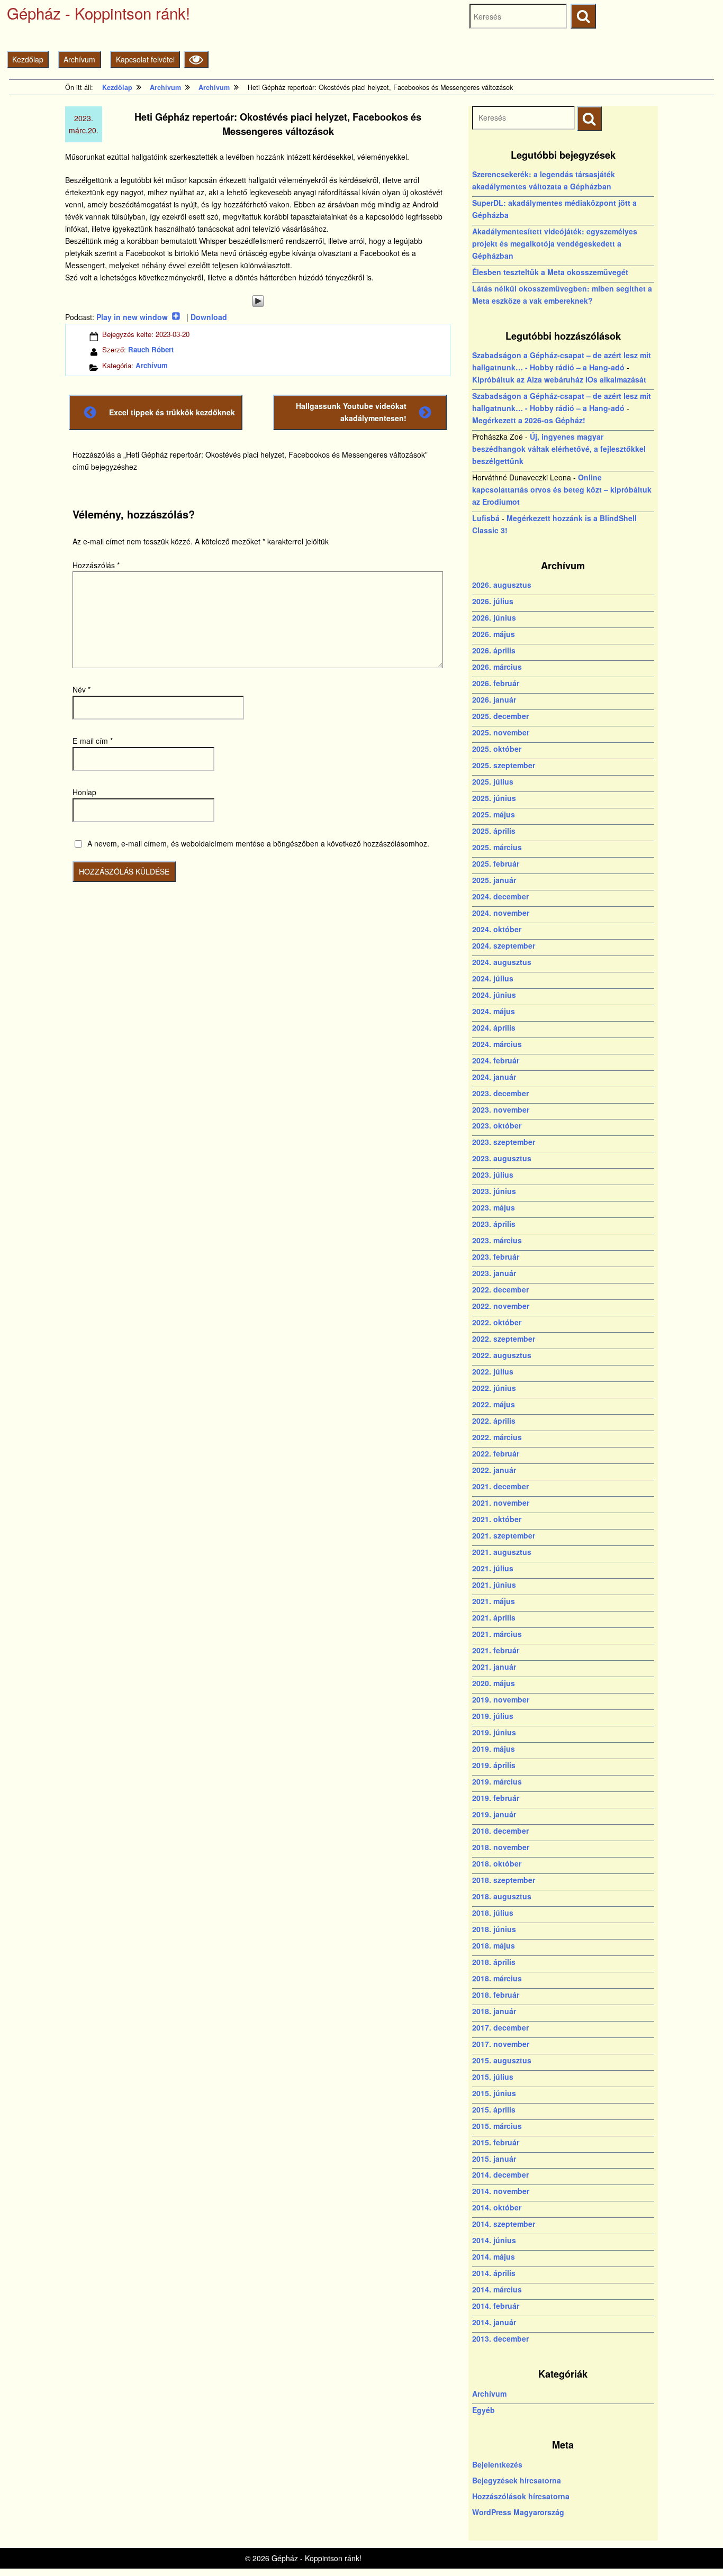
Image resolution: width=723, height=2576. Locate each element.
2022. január (494, 1470)
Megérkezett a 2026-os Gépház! (529, 420)
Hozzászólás (96, 565)
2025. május (494, 814)
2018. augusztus (502, 1896)
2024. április (494, 1027)
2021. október (497, 1519)
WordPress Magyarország (518, 2512)
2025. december (500, 716)
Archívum (79, 59)
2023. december (500, 1093)
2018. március (497, 1978)
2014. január (494, 2322)
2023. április (494, 1224)
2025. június (494, 798)
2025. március (497, 847)
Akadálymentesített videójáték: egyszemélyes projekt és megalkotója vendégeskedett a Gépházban (555, 243)
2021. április (494, 1617)
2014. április (494, 2273)
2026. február (496, 683)
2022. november (501, 1306)
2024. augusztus (502, 962)
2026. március (497, 667)
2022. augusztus (502, 1355)
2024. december (500, 896)
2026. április (494, 650)
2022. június (494, 1388)
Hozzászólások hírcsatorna (521, 2496)
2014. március (497, 2289)
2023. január (494, 1273)
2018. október (497, 1863)
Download (209, 317)
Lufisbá (486, 518)
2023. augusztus (502, 1158)
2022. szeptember (504, 1339)
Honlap (84, 792)
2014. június (494, 2240)
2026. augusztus (502, 585)
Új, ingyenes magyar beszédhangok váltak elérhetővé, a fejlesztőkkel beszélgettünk (559, 449)
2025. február (496, 863)
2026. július (493, 601)
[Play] (258, 301)
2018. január (494, 2011)
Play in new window (132, 317)
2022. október (497, 1322)
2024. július (493, 978)
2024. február (496, 1060)
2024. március (497, 1044)
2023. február (496, 1257)
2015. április (494, 2109)
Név (82, 689)
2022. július (493, 1371)
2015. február (496, 2142)
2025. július (493, 781)
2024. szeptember (504, 945)
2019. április (494, 1765)
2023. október (497, 1125)
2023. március (497, 1240)
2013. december (500, 2338)
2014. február (496, 2306)
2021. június (494, 1585)
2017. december (500, 2027)
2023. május (494, 1207)
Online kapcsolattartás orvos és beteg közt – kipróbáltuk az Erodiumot (562, 489)
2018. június (494, 1929)
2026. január (494, 699)
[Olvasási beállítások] (196, 60)
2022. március (497, 1437)
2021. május (494, 1601)
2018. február (496, 1995)
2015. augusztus (502, 2060)
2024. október (497, 929)
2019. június (494, 1732)
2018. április (494, 1962)
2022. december (500, 1289)
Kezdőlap (28, 59)
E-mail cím (93, 741)
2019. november (501, 1699)
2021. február (496, 1650)
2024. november (501, 913)
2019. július (493, 1716)
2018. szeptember (504, 1880)
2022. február (496, 1453)
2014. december (500, 2174)
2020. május (494, 1683)
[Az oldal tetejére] (695, 2548)
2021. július (493, 1568)
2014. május (494, 2256)
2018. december (500, 1831)
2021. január (494, 1667)
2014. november (501, 2191)
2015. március (497, 2126)
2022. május (494, 1404)
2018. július (493, 1913)
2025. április (494, 831)
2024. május (494, 1011)
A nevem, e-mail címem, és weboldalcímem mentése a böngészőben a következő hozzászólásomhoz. (258, 843)
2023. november (501, 1109)
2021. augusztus (502, 1552)
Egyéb (483, 2410)
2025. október (497, 749)
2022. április (494, 1421)
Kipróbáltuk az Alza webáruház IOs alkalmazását (559, 379)
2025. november (501, 732)
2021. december (500, 1486)
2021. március (497, 1634)
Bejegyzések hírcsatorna (517, 2480)
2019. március (497, 1781)
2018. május (494, 1945)
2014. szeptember (504, 2224)
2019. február (496, 1798)
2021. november (501, 1503)
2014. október (497, 2207)
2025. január (494, 880)
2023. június (494, 1191)
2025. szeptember (504, 765)
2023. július (493, 1175)
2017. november (501, 2044)
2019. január (494, 1814)
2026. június (494, 617)
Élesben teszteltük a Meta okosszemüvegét (550, 272)
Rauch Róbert (151, 349)
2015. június (494, 2093)
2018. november (501, 1847)
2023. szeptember (504, 1142)
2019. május (494, 1749)
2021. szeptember (504, 1535)
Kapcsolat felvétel (145, 59)
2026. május (494, 634)
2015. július (493, 2077)
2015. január (494, 2159)
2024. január (494, 1077)
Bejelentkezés (497, 2464)
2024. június (494, 995)
